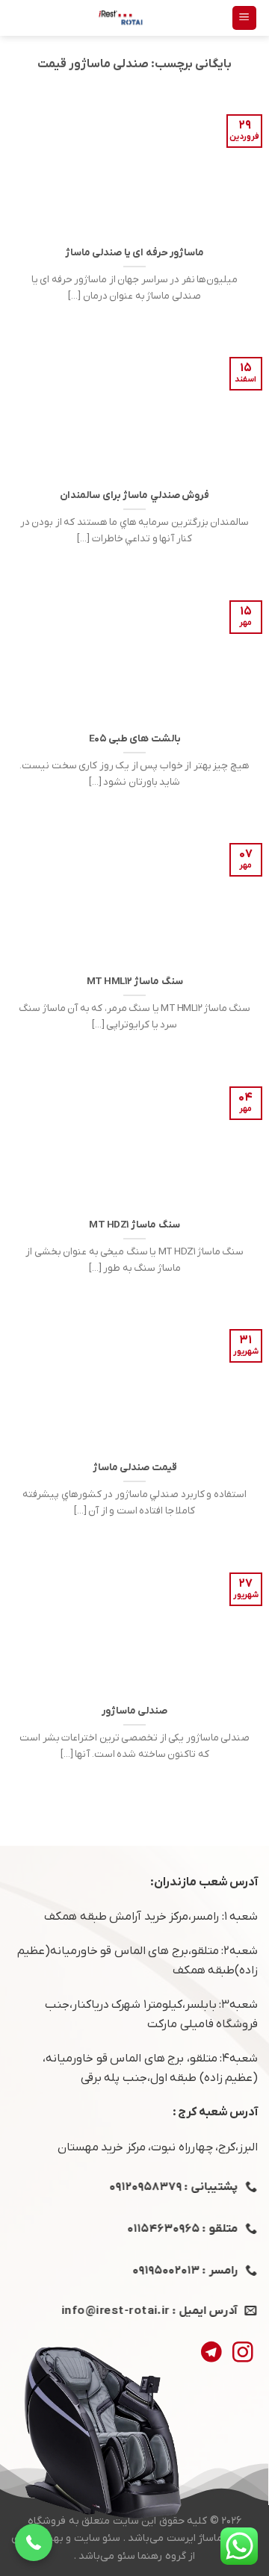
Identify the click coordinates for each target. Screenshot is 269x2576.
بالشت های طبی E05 (135, 739)
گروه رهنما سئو (152, 2556)
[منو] (245, 18)
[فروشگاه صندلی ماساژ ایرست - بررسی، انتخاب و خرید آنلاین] (121, 18)
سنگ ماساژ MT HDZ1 (134, 1225)
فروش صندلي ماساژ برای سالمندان (134, 495)
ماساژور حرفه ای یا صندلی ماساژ (135, 253)
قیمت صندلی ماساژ (135, 1468)
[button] (34, 2542)
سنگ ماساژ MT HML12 (135, 981)
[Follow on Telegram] (211, 2354)
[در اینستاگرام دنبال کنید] (242, 2354)
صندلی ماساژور (135, 1711)
